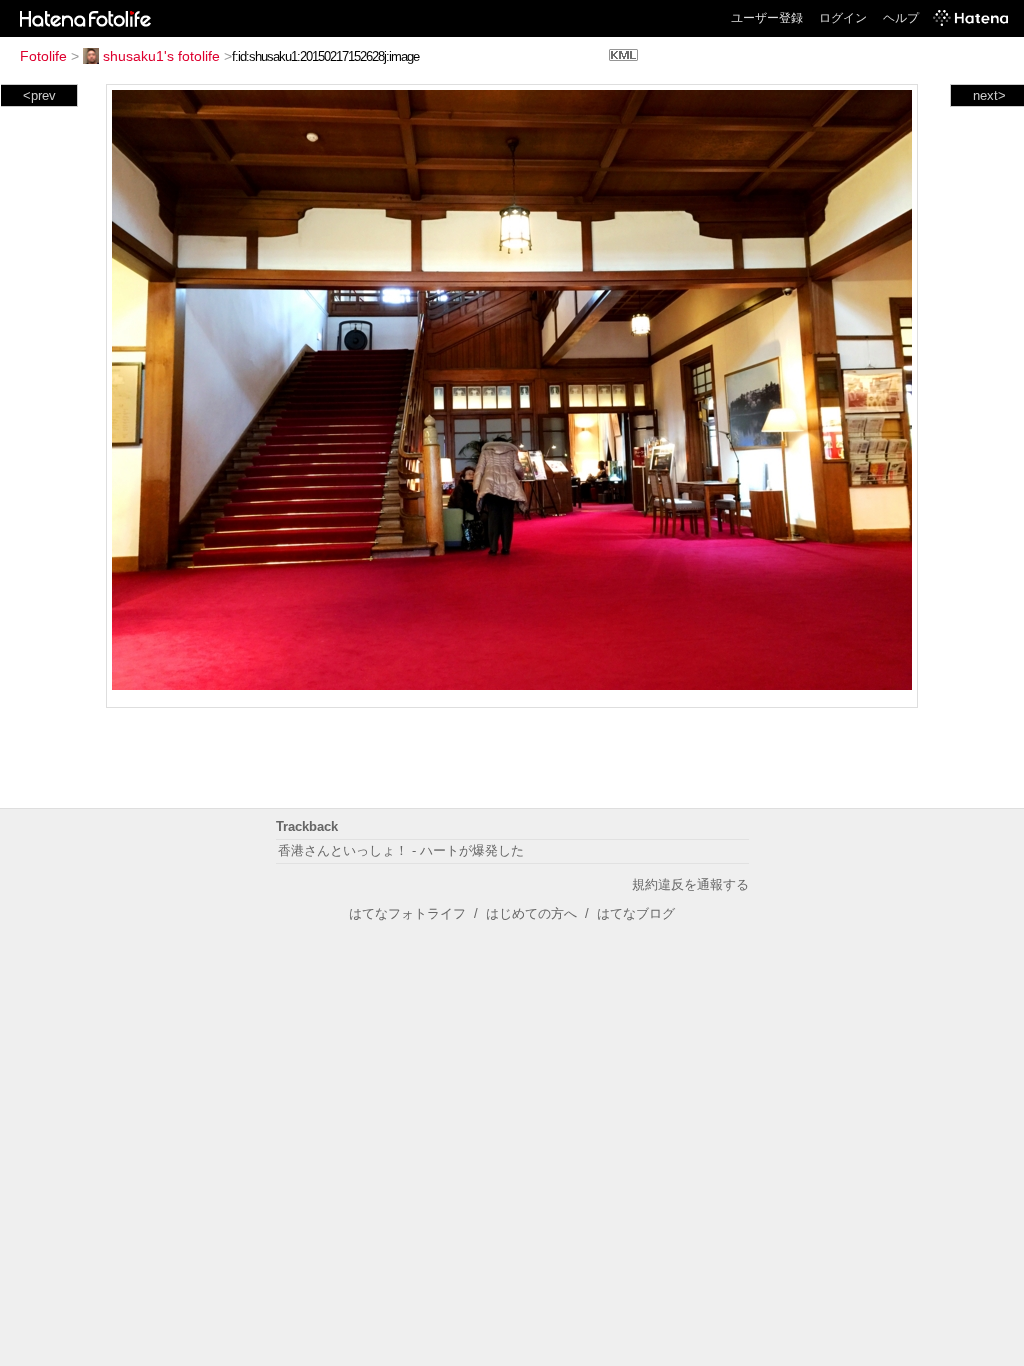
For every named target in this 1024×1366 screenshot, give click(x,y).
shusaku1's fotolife (161, 56)
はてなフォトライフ (407, 913)
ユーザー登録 (767, 18)
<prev (39, 95)
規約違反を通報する (690, 884)
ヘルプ (901, 18)
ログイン (843, 18)
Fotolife (43, 56)
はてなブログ (636, 913)
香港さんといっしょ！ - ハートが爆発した (401, 850)
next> (989, 95)
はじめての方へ (531, 913)
